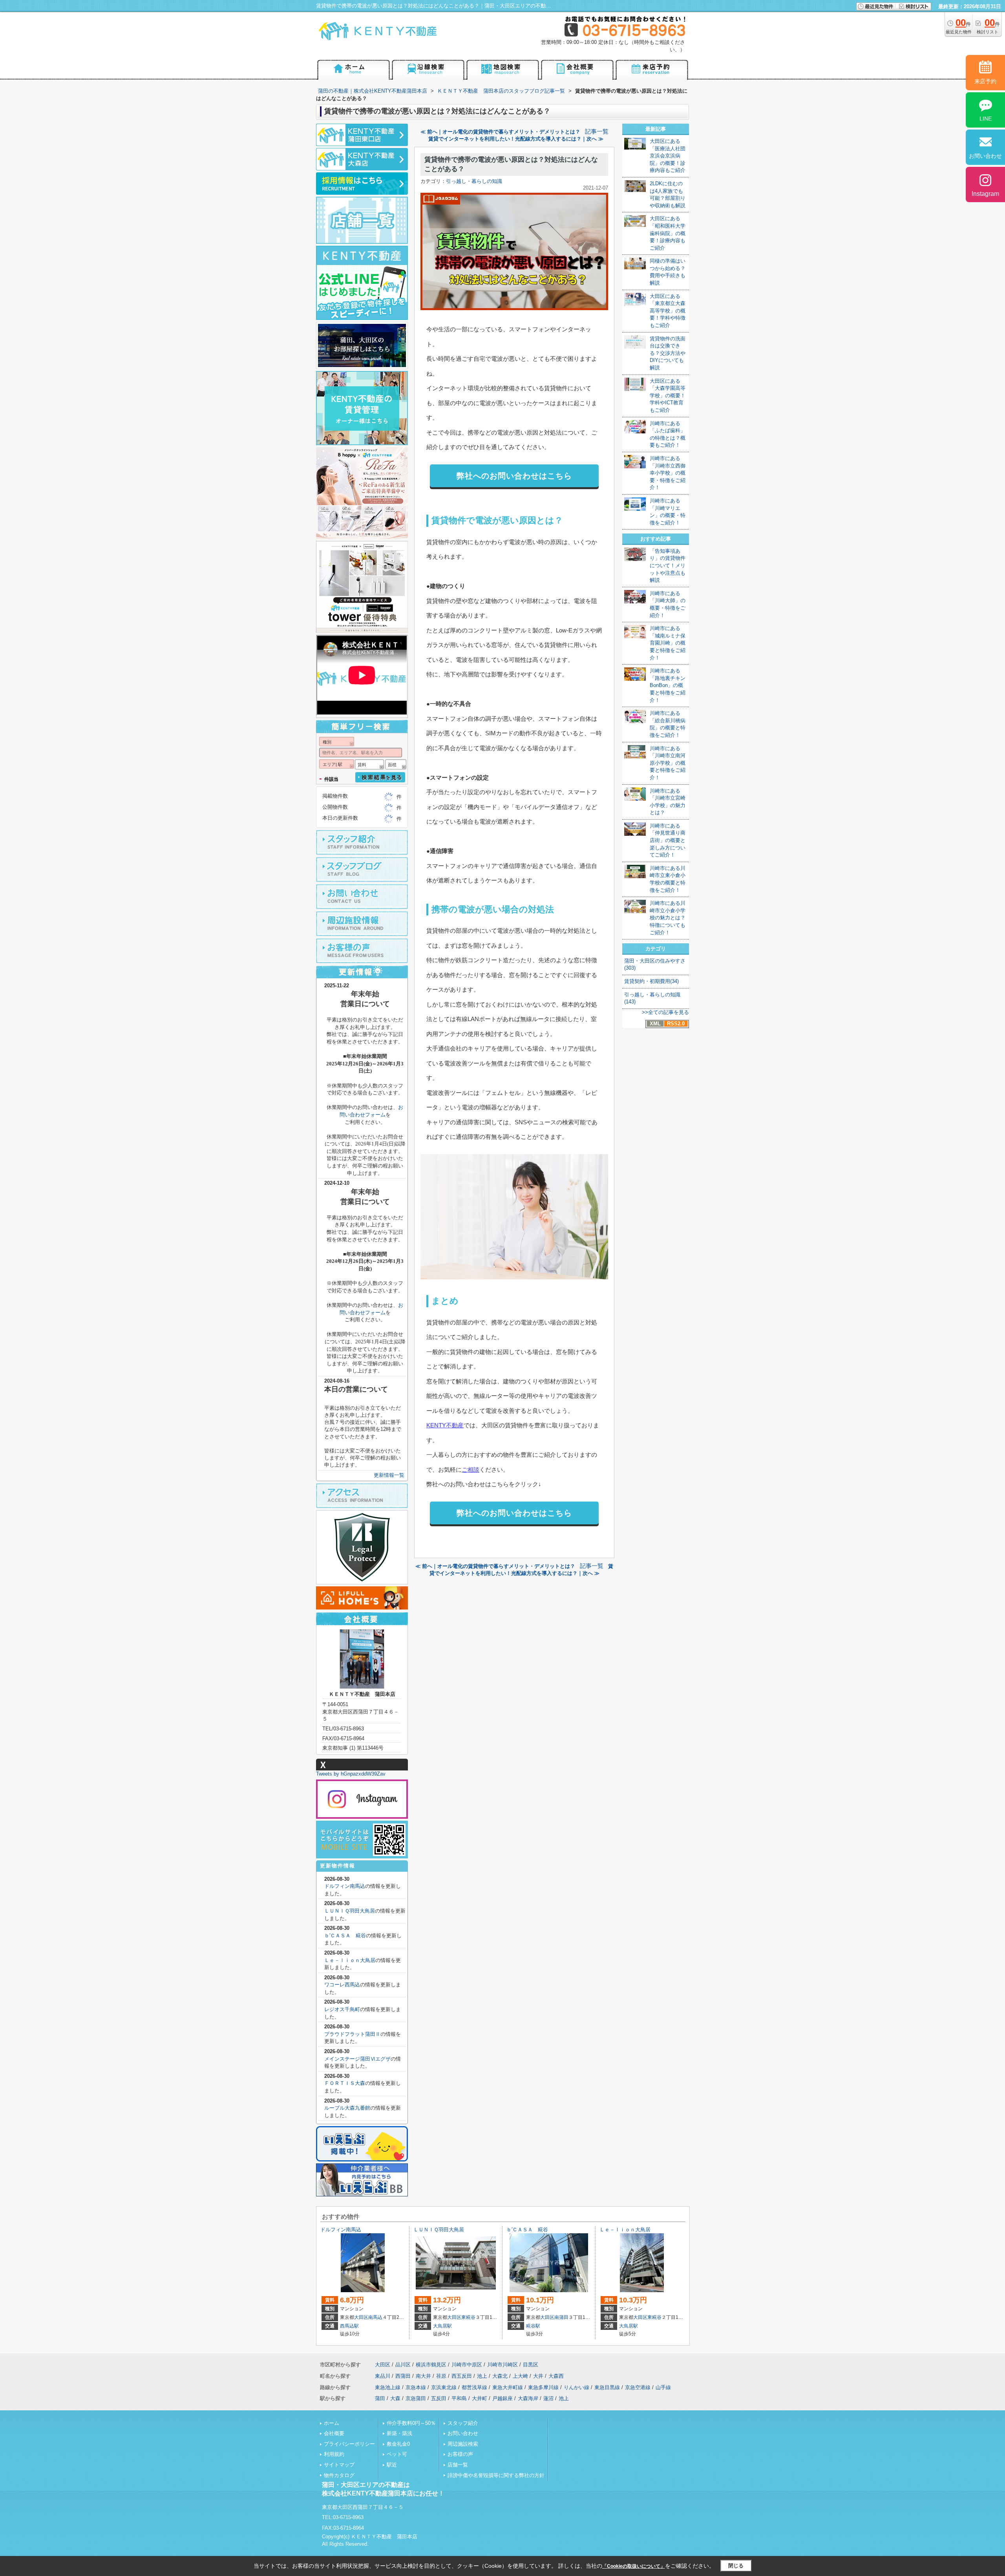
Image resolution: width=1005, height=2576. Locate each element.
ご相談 (471, 1470)
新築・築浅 (399, 2433)
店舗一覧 (458, 2465)
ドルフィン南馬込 (345, 1886)
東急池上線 (388, 2387)
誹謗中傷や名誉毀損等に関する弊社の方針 (496, 2475)
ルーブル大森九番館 (347, 2108)
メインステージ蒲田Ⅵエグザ (357, 2059)
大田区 (361, 2317)
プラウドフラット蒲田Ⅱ (352, 2034)
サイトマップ (339, 2465)
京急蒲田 (416, 2398)
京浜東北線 (444, 2387)
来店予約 (985, 81)
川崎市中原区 (467, 2365)
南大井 (423, 2376)
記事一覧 (597, 132)
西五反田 (462, 2376)
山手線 (663, 2387)
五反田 (439, 2398)
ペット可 (397, 2454)
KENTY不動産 (445, 1425)
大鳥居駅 (442, 2326)
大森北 (500, 2376)
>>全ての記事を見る (665, 1012)
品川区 (403, 2365)
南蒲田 (561, 2317)
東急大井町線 (508, 2387)
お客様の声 (460, 2454)
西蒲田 (403, 2376)
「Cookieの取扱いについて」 (634, 2566)
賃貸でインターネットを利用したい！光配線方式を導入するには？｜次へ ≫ (516, 139)
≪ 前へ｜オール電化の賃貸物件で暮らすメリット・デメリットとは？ (500, 132)
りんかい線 (577, 2387)
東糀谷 (468, 2317)
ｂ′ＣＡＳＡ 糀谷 (345, 1936)
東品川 (383, 2376)
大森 (395, 2398)
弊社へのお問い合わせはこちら (514, 476)
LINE (986, 119)
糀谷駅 (533, 2326)
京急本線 (416, 2387)
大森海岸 (528, 2398)
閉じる (736, 2566)
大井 (538, 2376)
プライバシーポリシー (349, 2444)
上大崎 (520, 2376)
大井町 (480, 2398)
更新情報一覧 (389, 1475)
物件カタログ (339, 2475)
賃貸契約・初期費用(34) (651, 981)
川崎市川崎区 (502, 2365)
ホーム (332, 2423)
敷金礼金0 (398, 2444)
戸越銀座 (502, 2398)
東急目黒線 (607, 2387)
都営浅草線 (474, 2387)
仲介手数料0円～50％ (411, 2423)
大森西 (556, 2376)
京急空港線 (638, 2387)
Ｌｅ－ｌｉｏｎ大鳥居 (350, 1960)
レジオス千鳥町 (342, 2009)
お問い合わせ (463, 2433)
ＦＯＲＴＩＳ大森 (345, 2083)
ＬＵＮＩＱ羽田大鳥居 (350, 1911)
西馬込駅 (349, 2326)
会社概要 (334, 2433)
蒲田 (380, 2398)
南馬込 (375, 2317)
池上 (482, 2376)
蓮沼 (548, 2398)
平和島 (459, 2398)
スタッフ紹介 (463, 2423)
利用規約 (334, 2454)
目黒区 (531, 2365)
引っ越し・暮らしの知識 (474, 181)
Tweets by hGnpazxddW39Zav (351, 1774)
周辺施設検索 (463, 2444)
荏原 (441, 2376)
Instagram (985, 194)
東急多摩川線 (543, 2387)
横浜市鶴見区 (431, 2365)
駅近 (392, 2465)
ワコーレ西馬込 (342, 1985)
